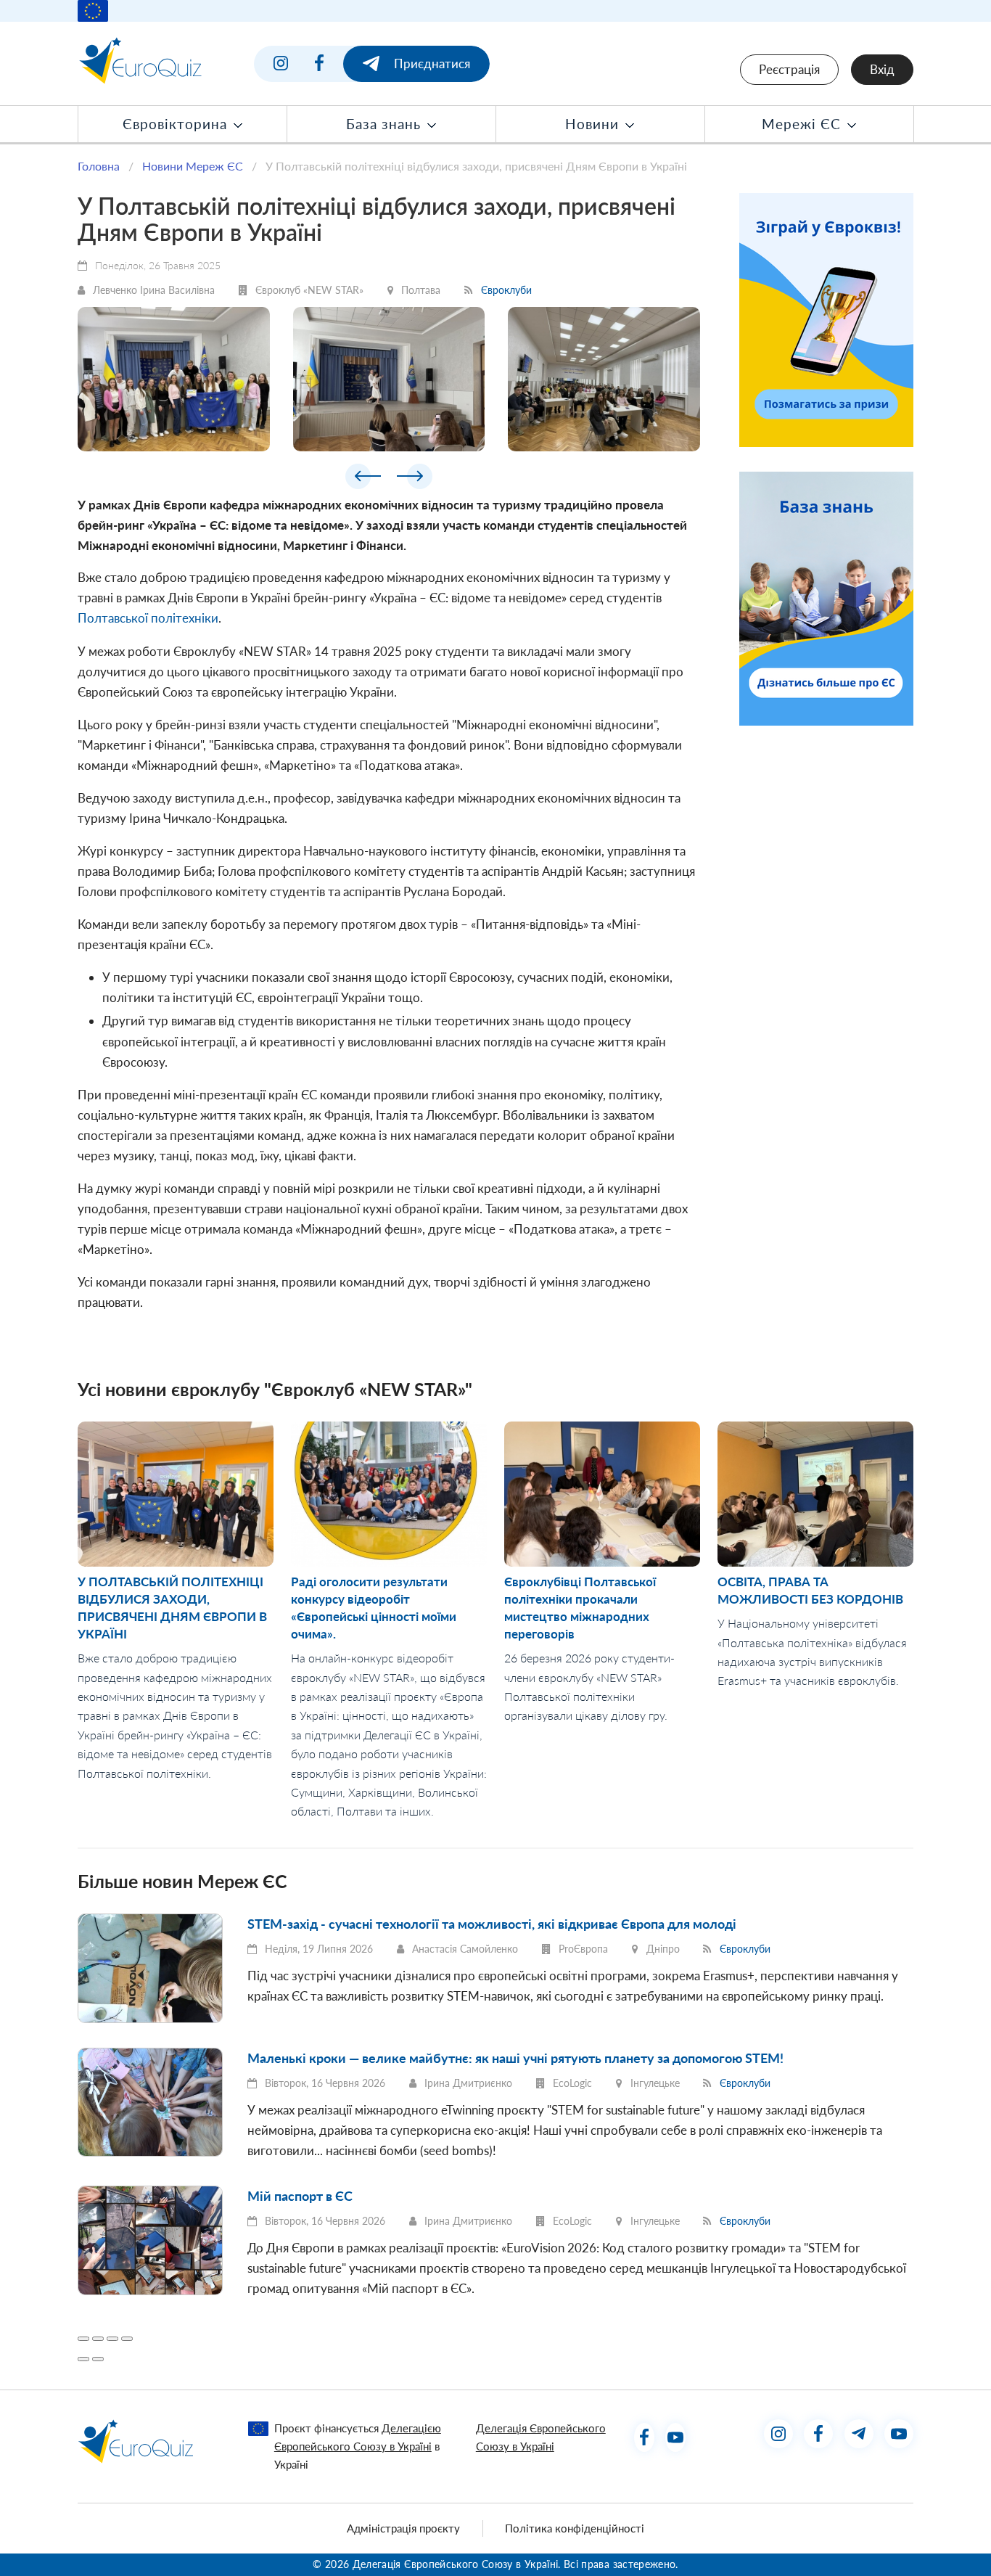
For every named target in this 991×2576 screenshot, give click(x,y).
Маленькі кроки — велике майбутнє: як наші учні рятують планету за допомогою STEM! (515, 2058)
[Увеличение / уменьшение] (127, 2339)
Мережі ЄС (803, 124)
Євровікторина (177, 124)
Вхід (882, 69)
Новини (594, 124)
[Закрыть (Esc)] (83, 2339)
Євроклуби (506, 290)
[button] (363, 479)
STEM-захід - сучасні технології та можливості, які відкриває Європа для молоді (492, 1924)
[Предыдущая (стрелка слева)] (83, 2359)
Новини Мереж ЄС (193, 166)
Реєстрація (789, 69)
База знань (386, 124)
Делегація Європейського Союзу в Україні (541, 2437)
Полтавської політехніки (148, 618)
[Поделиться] (98, 2339)
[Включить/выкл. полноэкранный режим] (112, 2339)
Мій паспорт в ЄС (300, 2196)
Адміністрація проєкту (403, 2528)
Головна (99, 166)
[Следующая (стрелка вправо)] (98, 2359)
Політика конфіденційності (575, 2528)
